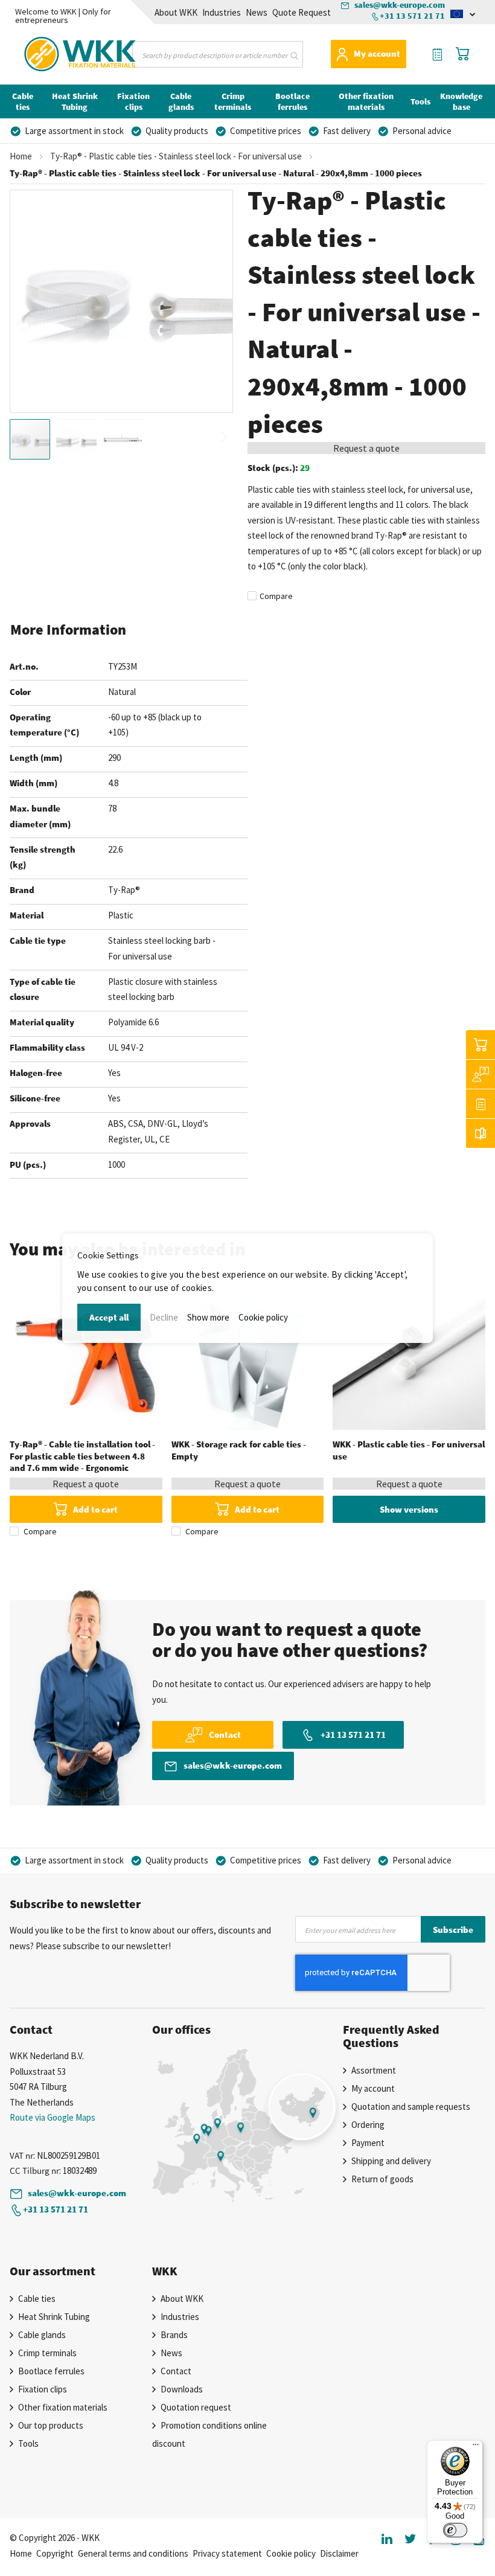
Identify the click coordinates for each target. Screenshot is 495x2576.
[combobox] (218, 54)
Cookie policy (263, 1317)
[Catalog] (481, 1133)
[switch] (455, 2530)
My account (377, 53)
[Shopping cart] (481, 1045)
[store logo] (50, 52)
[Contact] (481, 1074)
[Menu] (476, 2447)
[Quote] (481, 1104)
